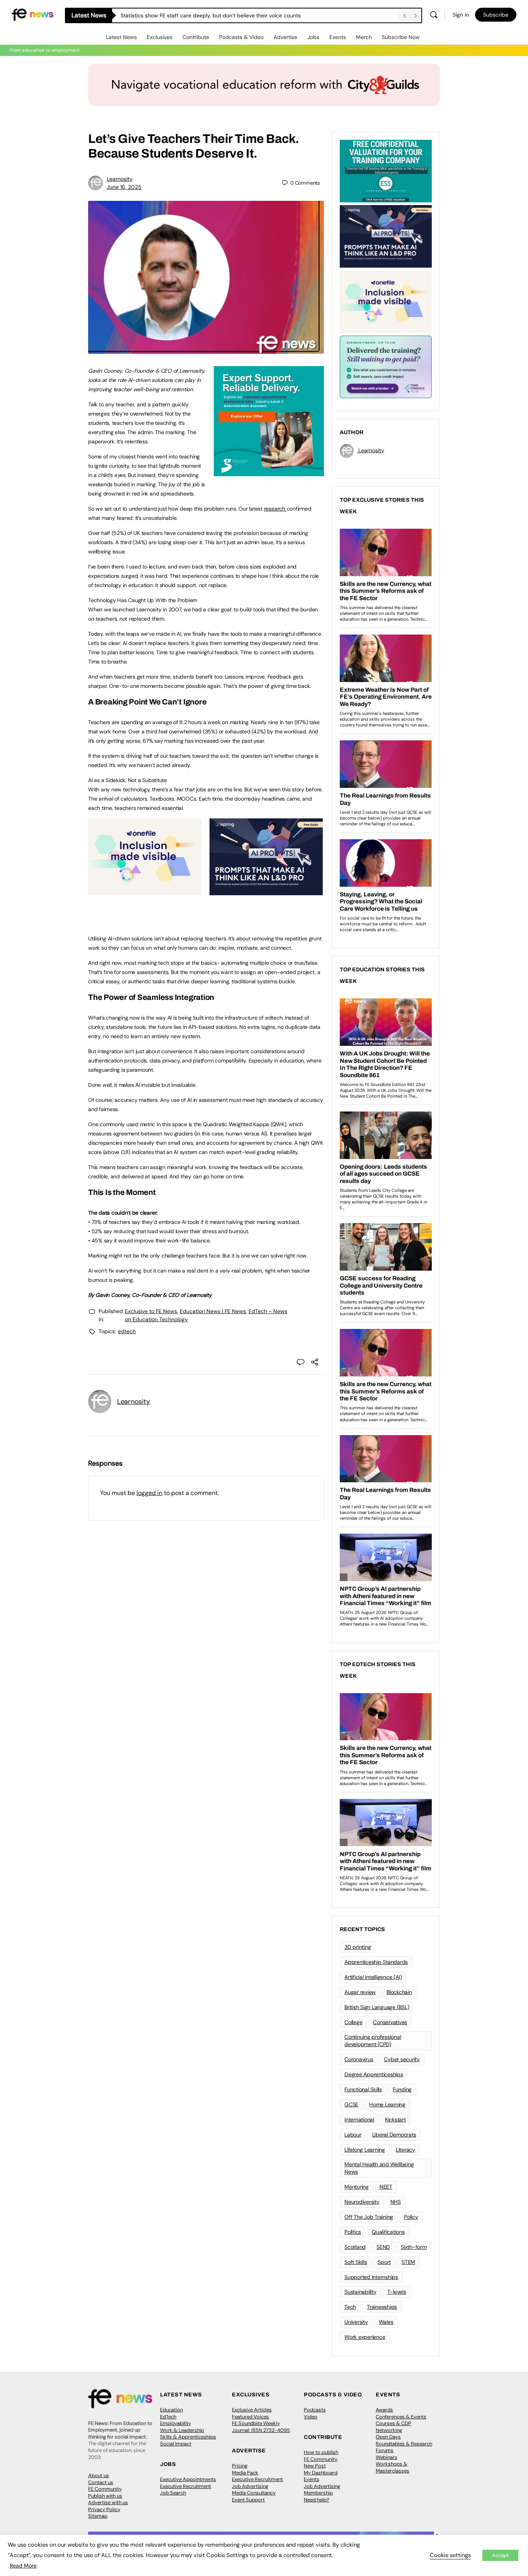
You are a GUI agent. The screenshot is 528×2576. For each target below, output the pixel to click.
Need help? (317, 2500)
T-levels (397, 2292)
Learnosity (120, 179)
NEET (386, 2187)
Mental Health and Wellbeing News (379, 2168)
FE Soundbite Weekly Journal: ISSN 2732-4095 (261, 2427)
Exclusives (160, 37)
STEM (408, 2262)
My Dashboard (321, 2473)
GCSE (351, 2104)
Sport (384, 2262)
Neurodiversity (362, 2202)
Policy (411, 2217)
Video (311, 2417)
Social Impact (176, 2444)
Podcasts (315, 2410)
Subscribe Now (401, 37)
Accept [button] (500, 2555)
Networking (389, 2430)
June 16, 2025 (124, 187)
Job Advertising (250, 2486)
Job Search (173, 2493)
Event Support (248, 2500)
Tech (350, 2307)
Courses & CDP (393, 2423)
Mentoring (357, 2187)
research (275, 509)
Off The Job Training (369, 2217)
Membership (318, 2493)
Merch (364, 37)
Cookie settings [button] (450, 2555)
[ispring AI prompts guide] (266, 891)
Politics (353, 2232)
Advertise (285, 37)
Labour (353, 2135)
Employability (175, 2423)
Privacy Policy (104, 2509)
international (359, 2120)
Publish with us (105, 2496)
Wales (386, 2322)
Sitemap (98, 2516)
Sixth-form (414, 2247)
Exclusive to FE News (151, 1311)
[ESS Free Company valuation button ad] (386, 170)
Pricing (240, 2466)
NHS (396, 2202)
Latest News (121, 37)
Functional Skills (363, 2089)
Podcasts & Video (241, 37)
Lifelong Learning (365, 2150)
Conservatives (390, 2022)
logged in (149, 1493)
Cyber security (402, 2059)
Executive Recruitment (186, 2486)
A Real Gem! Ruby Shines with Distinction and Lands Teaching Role (204, 15)
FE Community (105, 2489)
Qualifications (388, 2232)
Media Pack (245, 2473)
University (356, 2322)
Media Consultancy (254, 2493)
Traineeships (382, 2307)
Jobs (313, 37)
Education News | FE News (213, 1311)
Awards (384, 2410)
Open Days (388, 2437)
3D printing (358, 1947)
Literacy (405, 2150)
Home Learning (387, 2104)
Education (171, 2410)
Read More (23, 2566)
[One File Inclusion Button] (145, 891)
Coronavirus (359, 2059)
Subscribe (496, 15)
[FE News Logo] (32, 14)
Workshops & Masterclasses (393, 2467)
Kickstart (395, 2120)
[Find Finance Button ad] (386, 366)
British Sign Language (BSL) (377, 2007)
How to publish (321, 2452)
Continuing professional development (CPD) (373, 2041)
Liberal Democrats (394, 2135)
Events (338, 37)
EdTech (168, 2417)
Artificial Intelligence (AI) (373, 1977)
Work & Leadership (182, 2430)
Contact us (101, 2482)
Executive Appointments (188, 2479)
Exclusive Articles (252, 2410)
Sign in (461, 15)
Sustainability (360, 2292)
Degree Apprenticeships (374, 2074)
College (353, 2022)
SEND (383, 2247)
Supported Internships (371, 2277)
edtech (127, 1331)
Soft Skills (356, 2262)
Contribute (196, 37)
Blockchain (399, 1992)
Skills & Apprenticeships (188, 2437)
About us (99, 2475)
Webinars (387, 2457)
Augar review (360, 1992)
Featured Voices (250, 2417)
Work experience (365, 2337)
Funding (402, 2089)
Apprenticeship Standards (376, 1962)
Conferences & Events (401, 2417)
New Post (315, 2466)
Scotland (355, 2247)
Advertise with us (108, 2502)
